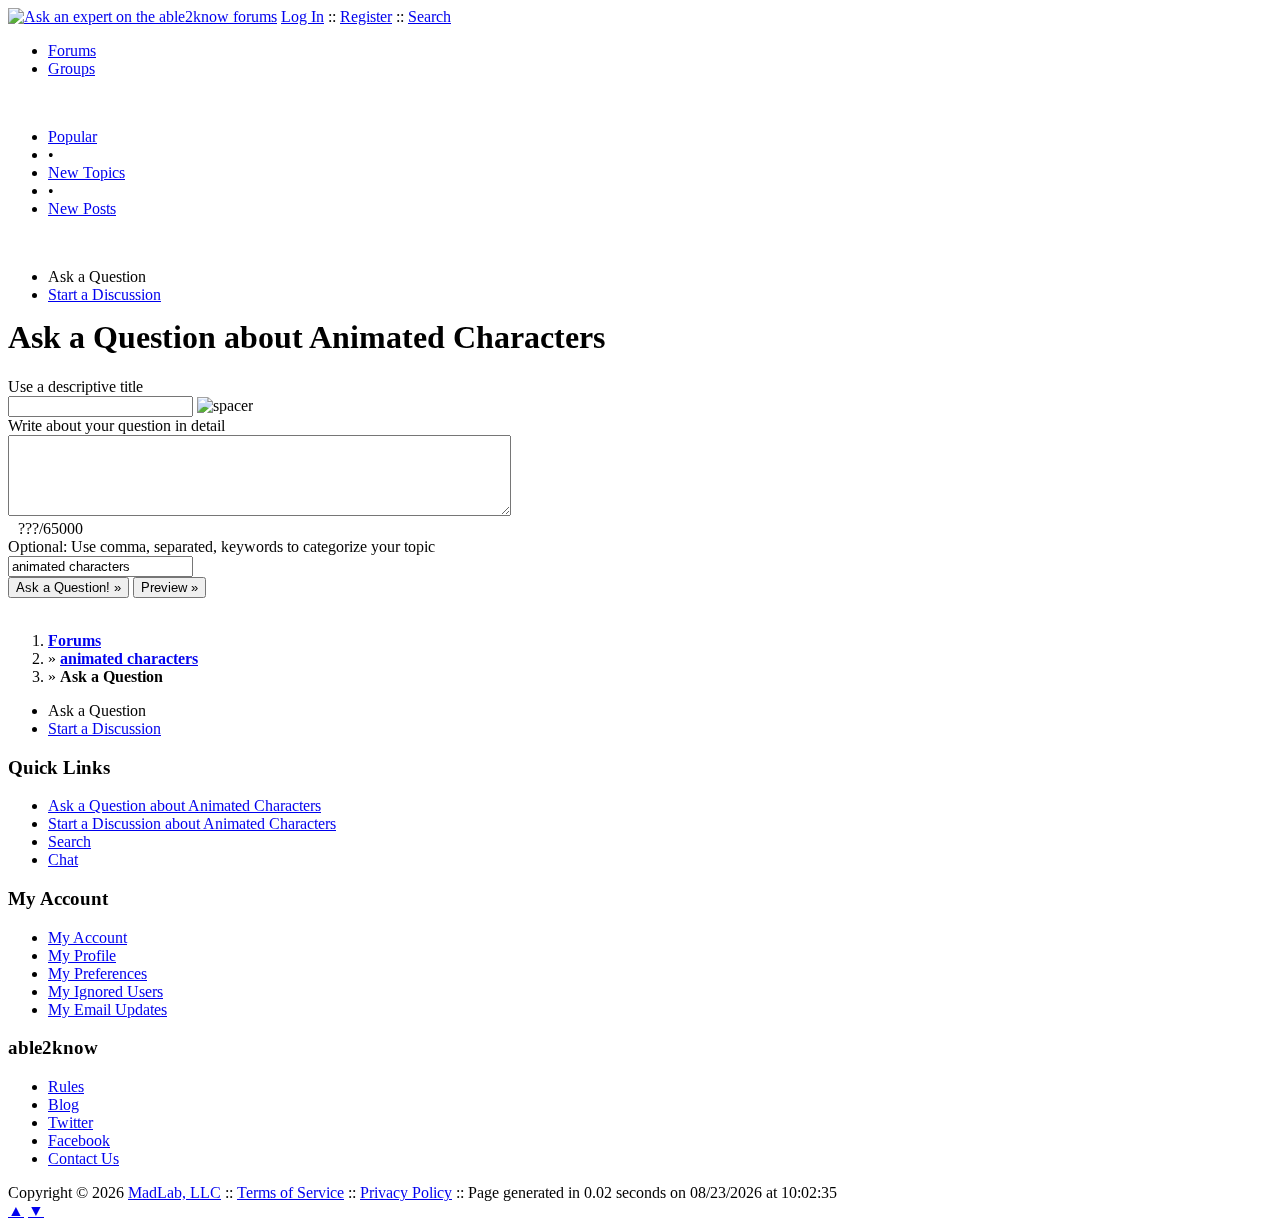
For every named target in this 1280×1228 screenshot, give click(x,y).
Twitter (70, 1122)
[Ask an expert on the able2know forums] (142, 16)
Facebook (79, 1140)
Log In (302, 16)
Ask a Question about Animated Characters (184, 805)
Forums (72, 50)
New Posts (82, 208)
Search (429, 16)
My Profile (82, 955)
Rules (66, 1086)
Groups (71, 68)
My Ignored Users (105, 991)
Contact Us (83, 1158)
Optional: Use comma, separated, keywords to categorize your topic (221, 546)
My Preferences (97, 973)
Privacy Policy (406, 1192)
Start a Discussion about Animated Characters (192, 823)
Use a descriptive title (75, 386)
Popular (72, 136)
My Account (87, 937)
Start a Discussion (104, 294)
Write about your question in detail (116, 425)
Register (366, 16)
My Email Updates (107, 1009)
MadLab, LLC (174, 1192)
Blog (63, 1104)
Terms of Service (290, 1192)
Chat (63, 859)
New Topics (86, 172)
